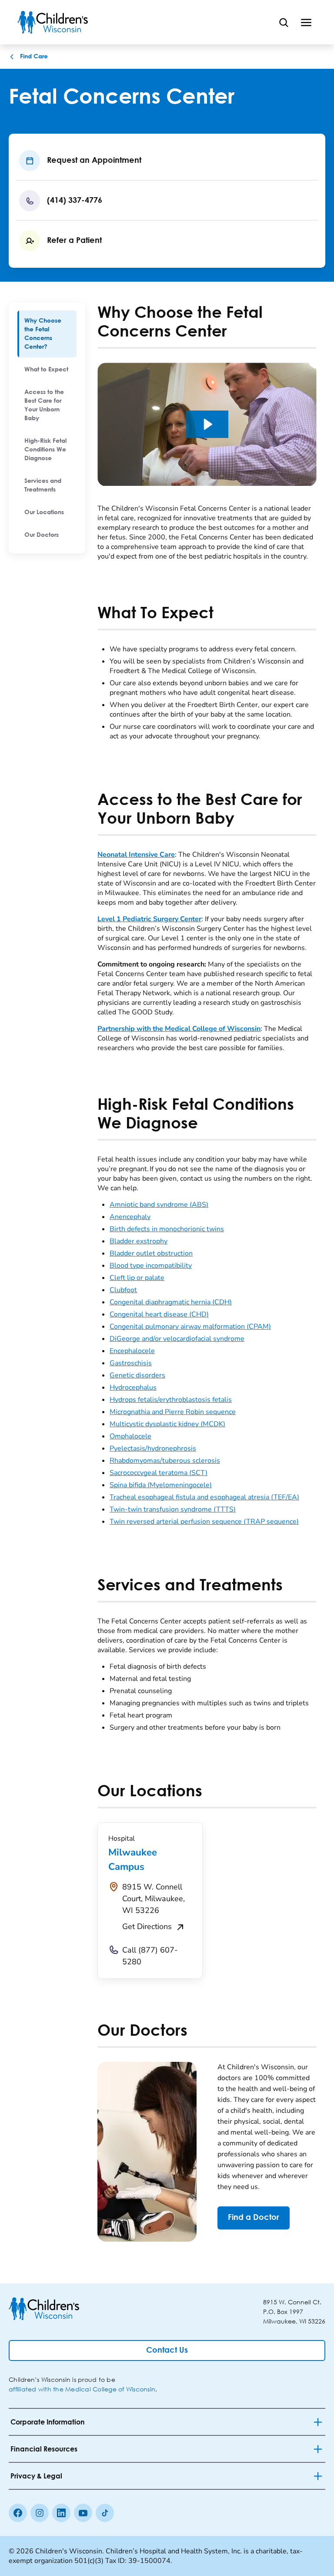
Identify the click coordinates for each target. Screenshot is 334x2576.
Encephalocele (132, 1351)
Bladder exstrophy (139, 1241)
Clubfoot (123, 1290)
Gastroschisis (131, 1363)
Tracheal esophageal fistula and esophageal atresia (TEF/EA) (204, 1497)
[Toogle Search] (284, 22)
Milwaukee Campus (133, 1860)
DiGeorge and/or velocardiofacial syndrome (177, 1339)
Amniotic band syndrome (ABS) (159, 1205)
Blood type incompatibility (151, 1266)
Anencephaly (130, 1217)
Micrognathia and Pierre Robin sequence (173, 1412)
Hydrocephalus (133, 1387)
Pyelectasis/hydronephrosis (153, 1448)
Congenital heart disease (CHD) (159, 1314)
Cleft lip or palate (137, 1278)
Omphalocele (130, 1436)
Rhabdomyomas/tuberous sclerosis (165, 1461)
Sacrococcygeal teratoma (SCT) (159, 1473)
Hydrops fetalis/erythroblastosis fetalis (171, 1400)
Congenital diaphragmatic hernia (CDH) (171, 1302)
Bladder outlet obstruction (151, 1253)
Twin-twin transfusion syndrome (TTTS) (173, 1509)
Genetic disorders (137, 1375)
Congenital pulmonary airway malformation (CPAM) (190, 1327)
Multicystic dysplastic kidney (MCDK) (167, 1424)
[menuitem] (47, 334)
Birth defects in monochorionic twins (167, 1229)
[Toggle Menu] (306, 22)
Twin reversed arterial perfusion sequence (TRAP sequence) (204, 1522)
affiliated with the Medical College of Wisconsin (82, 2389)
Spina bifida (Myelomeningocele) (161, 1485)
